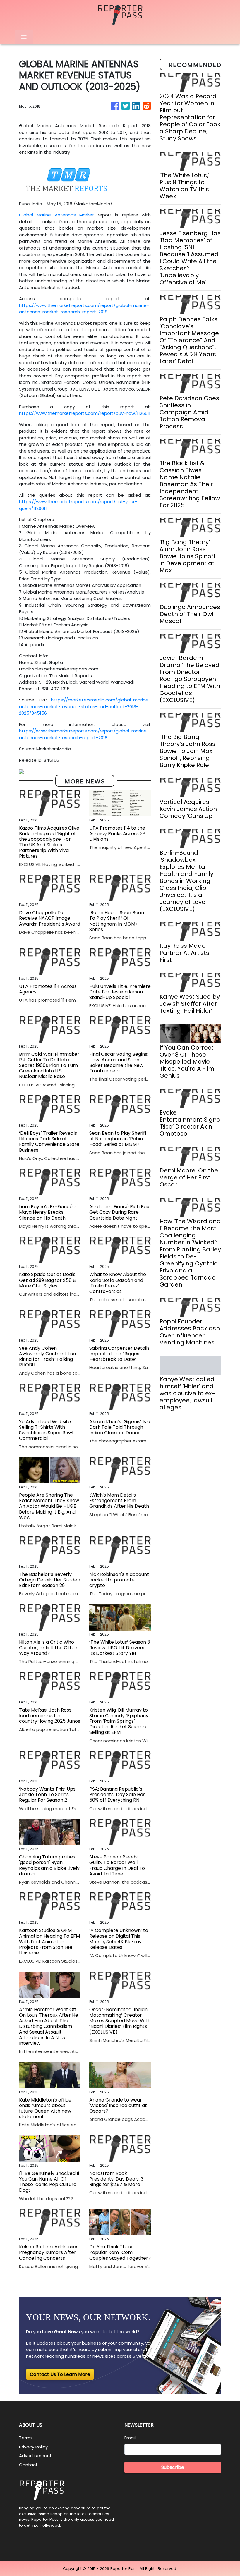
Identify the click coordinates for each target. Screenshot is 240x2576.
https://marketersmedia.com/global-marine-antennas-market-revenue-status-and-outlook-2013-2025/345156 (85, 706)
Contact (28, 2465)
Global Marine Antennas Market (57, 215)
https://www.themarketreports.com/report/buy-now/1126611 (85, 413)
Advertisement (35, 2456)
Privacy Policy (33, 2447)
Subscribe (173, 2467)
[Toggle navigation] (24, 37)
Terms (26, 2438)
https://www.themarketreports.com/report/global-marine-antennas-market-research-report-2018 (84, 309)
